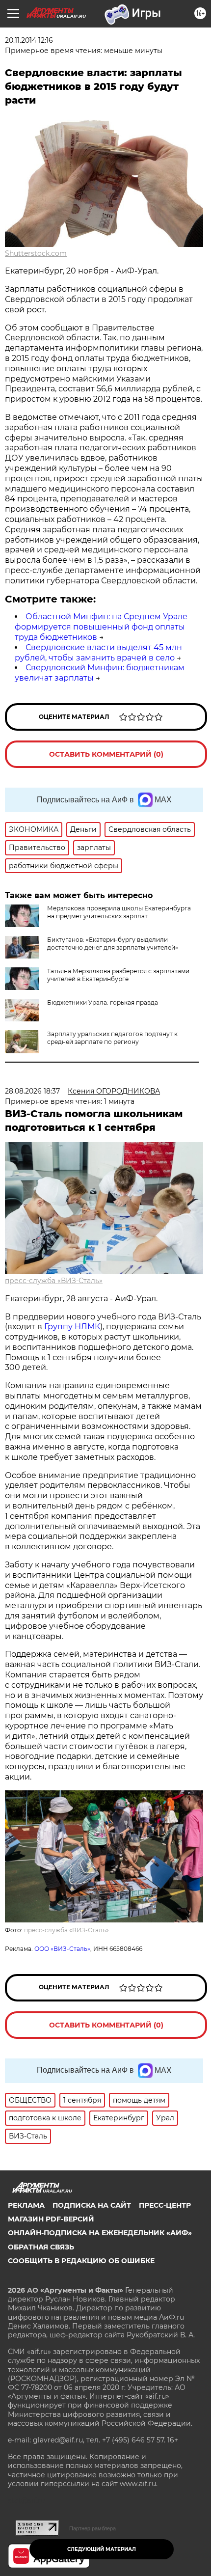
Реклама (26, 2205)
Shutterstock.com (36, 253)
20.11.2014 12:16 (29, 40)
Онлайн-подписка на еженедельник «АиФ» (100, 2233)
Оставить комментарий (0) (106, 754)
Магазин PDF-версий (51, 2219)
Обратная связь (41, 2247)
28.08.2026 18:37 (32, 1091)
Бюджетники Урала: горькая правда (103, 1002)
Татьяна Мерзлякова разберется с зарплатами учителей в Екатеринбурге (118, 975)
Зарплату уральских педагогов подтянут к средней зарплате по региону (112, 1038)
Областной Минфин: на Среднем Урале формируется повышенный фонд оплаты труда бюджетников (101, 627)
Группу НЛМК (72, 1327)
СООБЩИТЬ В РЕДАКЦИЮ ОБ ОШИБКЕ (81, 2261)
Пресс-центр (165, 2205)
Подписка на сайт (92, 2205)
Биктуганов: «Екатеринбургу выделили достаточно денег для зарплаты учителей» (113, 944)
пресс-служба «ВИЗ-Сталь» (54, 1281)
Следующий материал (102, 2549)
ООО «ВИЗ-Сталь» (62, 1949)
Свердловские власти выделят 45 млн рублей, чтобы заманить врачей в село (98, 653)
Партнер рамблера (92, 2528)
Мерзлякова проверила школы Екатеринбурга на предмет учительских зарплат (119, 912)
